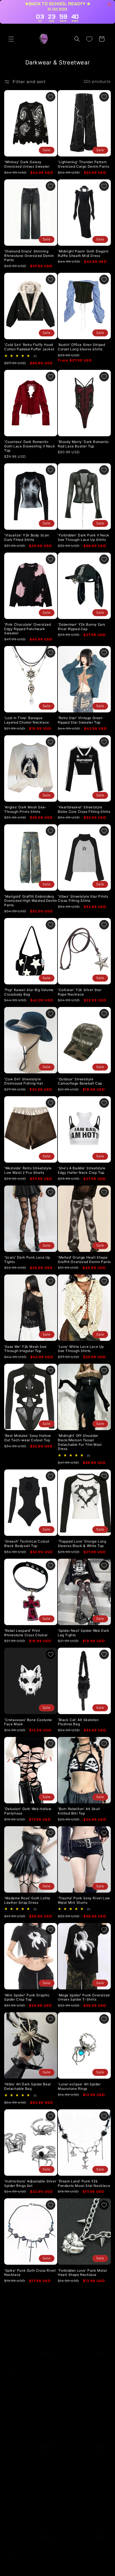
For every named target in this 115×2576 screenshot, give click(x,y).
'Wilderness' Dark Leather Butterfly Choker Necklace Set (84, 2362)
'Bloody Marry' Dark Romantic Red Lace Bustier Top (83, 444)
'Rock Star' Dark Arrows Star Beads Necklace (82, 2456)
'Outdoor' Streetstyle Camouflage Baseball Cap (80, 1081)
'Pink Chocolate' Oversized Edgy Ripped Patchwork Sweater (28, 629)
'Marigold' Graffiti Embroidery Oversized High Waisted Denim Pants (31, 901)
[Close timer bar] (109, 4)
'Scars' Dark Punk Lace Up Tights (27, 1260)
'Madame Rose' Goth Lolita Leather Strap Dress (27, 1900)
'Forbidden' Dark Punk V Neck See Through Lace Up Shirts (84, 537)
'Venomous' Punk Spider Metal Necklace (30, 2362)
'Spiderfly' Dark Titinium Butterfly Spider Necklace (26, 2456)
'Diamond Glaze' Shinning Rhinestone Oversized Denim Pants (29, 256)
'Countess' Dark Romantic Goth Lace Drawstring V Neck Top (30, 446)
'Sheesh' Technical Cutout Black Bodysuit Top (27, 1544)
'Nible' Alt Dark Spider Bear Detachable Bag (28, 2086)
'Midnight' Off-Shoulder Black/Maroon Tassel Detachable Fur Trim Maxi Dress (80, 1442)
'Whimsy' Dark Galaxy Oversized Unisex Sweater (27, 164)
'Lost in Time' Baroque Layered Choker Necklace (27, 720)
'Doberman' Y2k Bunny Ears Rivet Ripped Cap (82, 627)
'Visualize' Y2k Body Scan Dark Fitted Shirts (27, 537)
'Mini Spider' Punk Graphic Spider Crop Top (27, 1997)
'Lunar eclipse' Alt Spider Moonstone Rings (79, 2086)
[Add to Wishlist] (51, 97)
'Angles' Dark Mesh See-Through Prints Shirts (25, 809)
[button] (11, 39)
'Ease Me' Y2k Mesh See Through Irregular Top (25, 1349)
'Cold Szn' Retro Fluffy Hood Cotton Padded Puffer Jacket (29, 347)
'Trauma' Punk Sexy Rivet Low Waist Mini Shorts (84, 1900)
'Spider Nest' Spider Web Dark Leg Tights (83, 1633)
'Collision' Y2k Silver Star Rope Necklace (80, 992)
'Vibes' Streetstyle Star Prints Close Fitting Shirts (83, 899)
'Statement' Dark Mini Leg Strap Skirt (80, 2545)
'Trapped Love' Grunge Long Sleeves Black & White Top (82, 1544)
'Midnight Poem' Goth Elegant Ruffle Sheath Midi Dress (83, 253)
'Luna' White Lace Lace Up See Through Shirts (81, 1349)
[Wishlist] (89, 39)
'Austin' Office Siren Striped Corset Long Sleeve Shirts (81, 347)
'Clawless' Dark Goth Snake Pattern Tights (28, 2545)
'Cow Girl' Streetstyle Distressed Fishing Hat (23, 1081)
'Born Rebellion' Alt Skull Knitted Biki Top (79, 1811)
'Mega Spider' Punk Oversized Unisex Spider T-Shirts (84, 1997)
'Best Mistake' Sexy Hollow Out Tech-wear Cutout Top (28, 1438)
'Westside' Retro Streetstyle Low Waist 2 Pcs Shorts (28, 1170)
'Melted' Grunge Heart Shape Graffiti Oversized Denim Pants (84, 1260)
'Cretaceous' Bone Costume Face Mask (28, 1722)
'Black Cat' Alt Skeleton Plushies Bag (78, 1722)
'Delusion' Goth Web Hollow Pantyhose (28, 1811)
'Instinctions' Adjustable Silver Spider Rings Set (30, 2183)
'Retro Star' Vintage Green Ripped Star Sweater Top (80, 720)
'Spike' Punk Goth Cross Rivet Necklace (30, 2273)
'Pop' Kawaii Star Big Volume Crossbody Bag (29, 992)
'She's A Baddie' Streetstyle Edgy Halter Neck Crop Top (82, 1170)
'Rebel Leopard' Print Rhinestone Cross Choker (26, 1633)
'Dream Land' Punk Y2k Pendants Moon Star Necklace (84, 2183)
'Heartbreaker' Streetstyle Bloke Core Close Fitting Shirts (84, 809)
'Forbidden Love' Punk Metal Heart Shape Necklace (82, 2273)
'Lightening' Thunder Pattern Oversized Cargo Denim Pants (83, 164)
